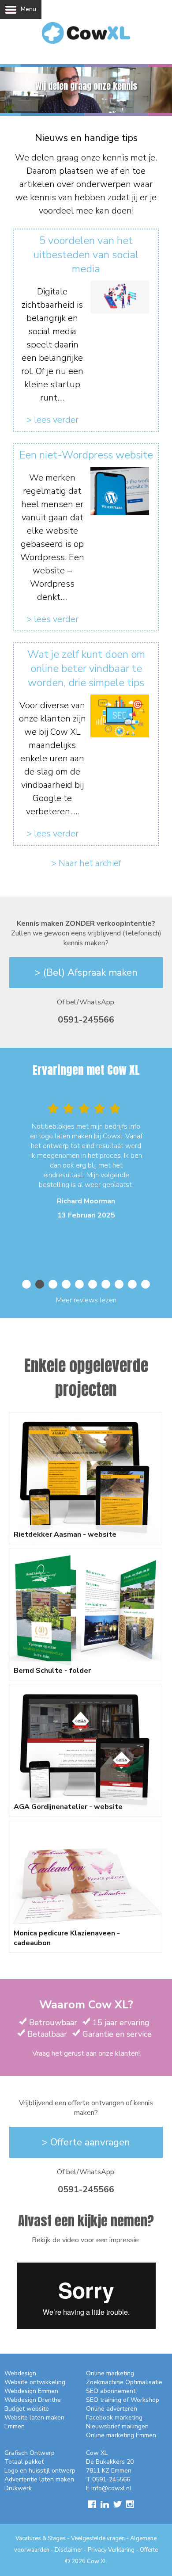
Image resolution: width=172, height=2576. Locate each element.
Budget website (27, 2409)
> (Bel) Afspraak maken (86, 973)
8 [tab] (119, 1284)
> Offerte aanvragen (86, 2142)
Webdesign (20, 2373)
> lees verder (52, 420)
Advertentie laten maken (39, 2479)
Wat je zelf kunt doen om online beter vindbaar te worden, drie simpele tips (86, 668)
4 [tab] (66, 1284)
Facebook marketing (114, 2418)
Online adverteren (112, 2409)
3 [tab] (53, 1284)
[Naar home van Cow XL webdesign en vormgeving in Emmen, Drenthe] (86, 41)
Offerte (149, 2550)
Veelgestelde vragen (98, 2538)
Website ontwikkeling (35, 2382)
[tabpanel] (86, 1163)
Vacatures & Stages (41, 2538)
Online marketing (110, 2373)
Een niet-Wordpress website (86, 455)
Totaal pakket (24, 2462)
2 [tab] (40, 1284)
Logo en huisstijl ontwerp (40, 2471)
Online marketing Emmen (121, 2435)
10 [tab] (146, 1284)
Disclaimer (69, 2550)
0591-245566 (86, 1020)
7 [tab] (106, 1284)
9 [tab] (132, 1284)
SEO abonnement (111, 2391)
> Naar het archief (86, 863)
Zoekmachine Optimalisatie (124, 2382)
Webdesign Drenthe (33, 2400)
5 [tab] (79, 1284)
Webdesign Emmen (31, 2391)
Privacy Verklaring (111, 2550)
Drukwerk (18, 2488)
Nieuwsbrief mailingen (117, 2426)
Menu (28, 9)
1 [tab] (26, 1284)
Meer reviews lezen (86, 1300)
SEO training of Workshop (123, 2400)
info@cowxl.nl (111, 2488)
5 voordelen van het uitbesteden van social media (86, 255)
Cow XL (97, 2561)
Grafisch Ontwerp (30, 2453)
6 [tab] (93, 1284)
